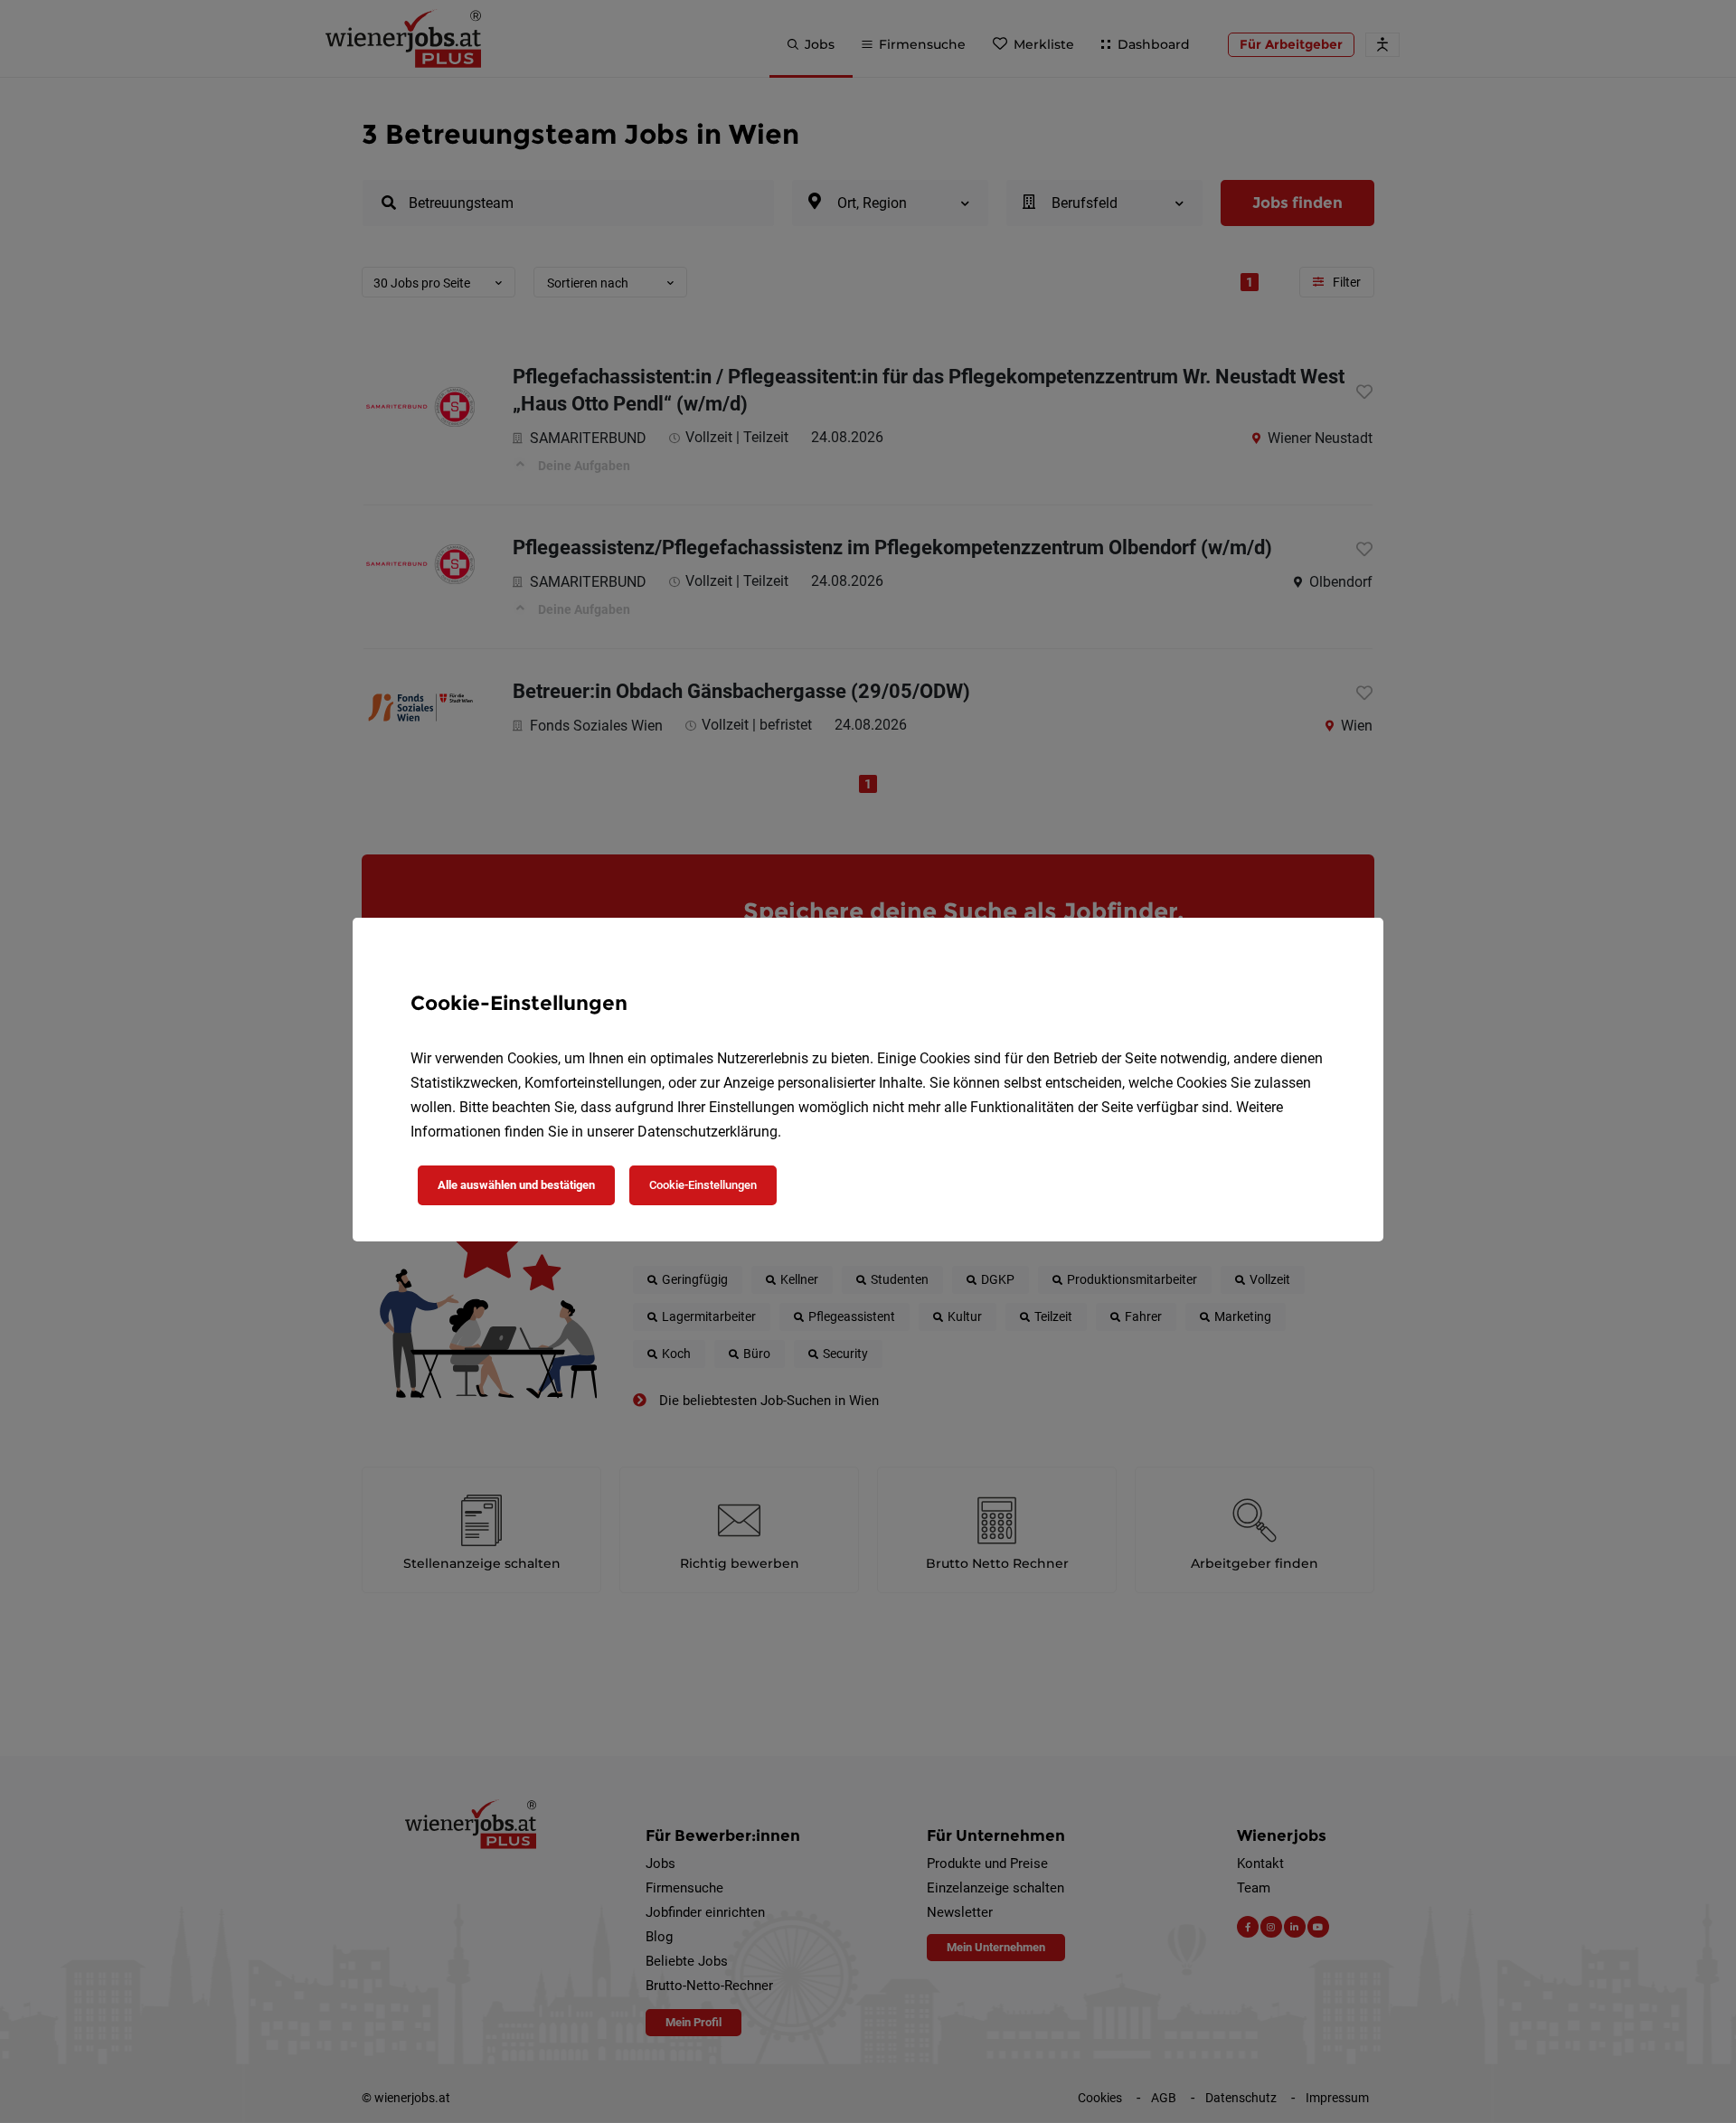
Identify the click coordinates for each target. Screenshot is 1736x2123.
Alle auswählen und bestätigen (516, 1185)
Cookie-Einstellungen (703, 1185)
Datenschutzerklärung (708, 1132)
